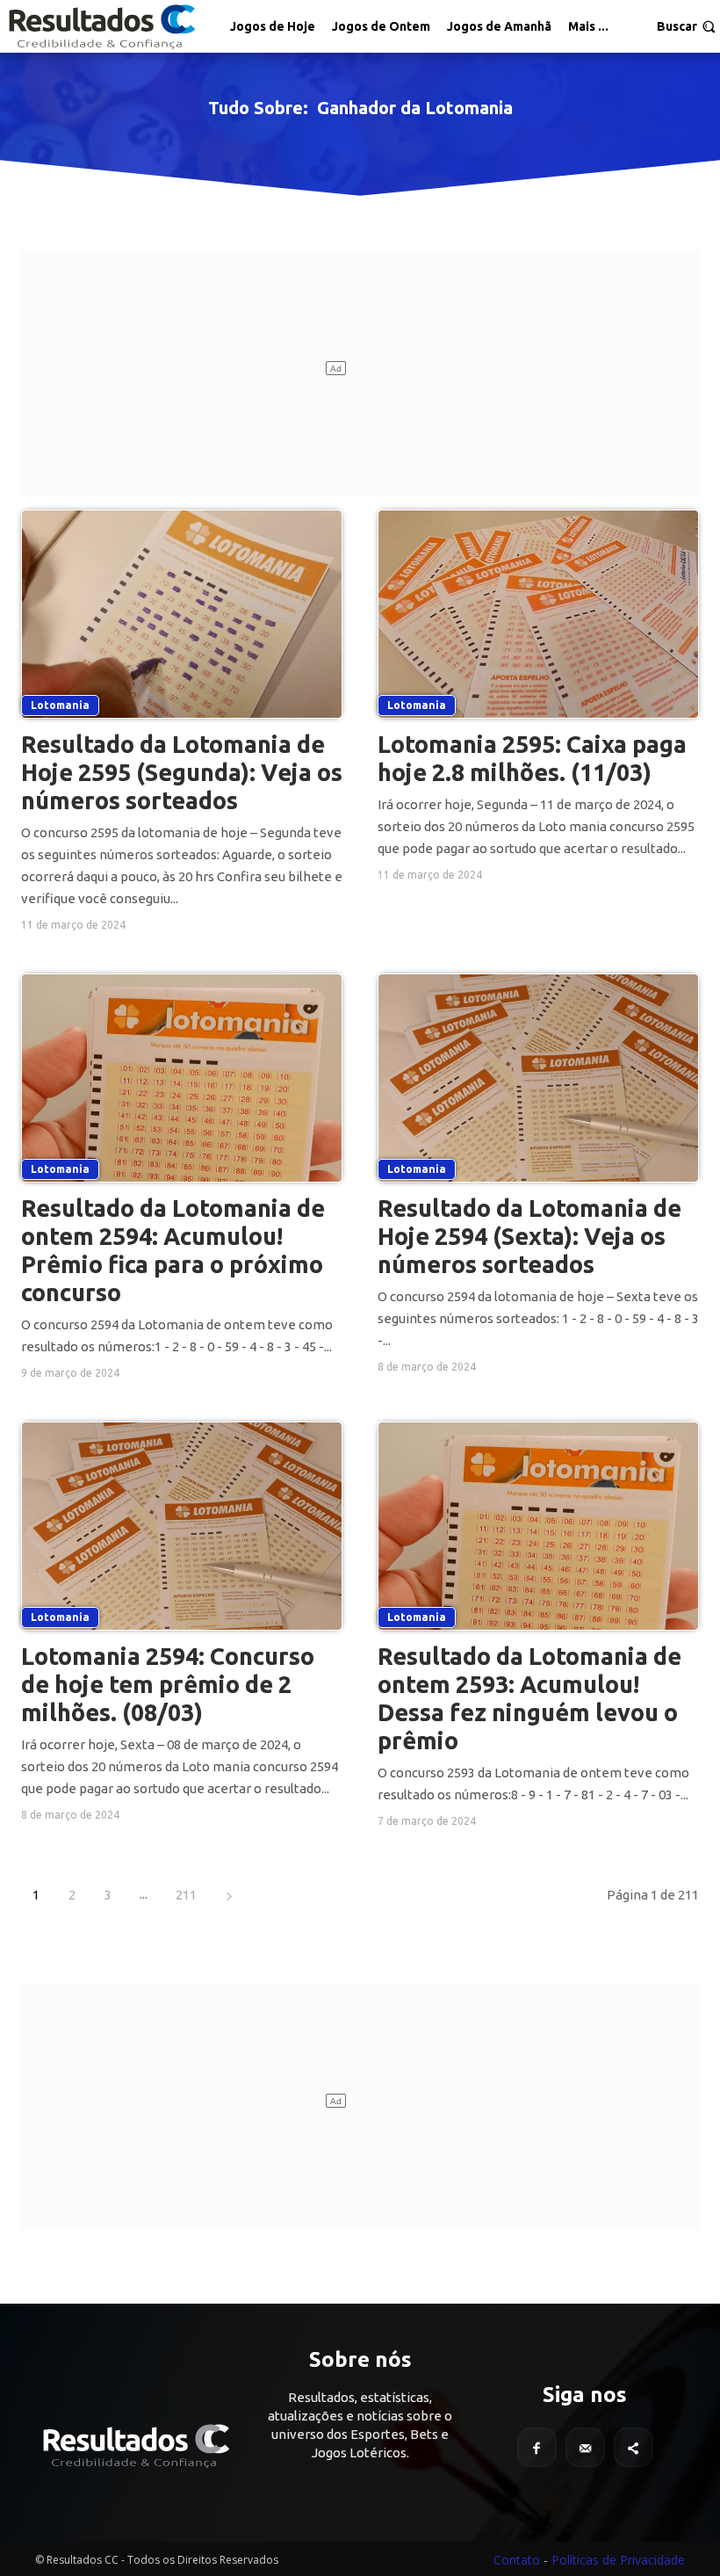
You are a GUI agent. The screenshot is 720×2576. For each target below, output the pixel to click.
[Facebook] (537, 2447)
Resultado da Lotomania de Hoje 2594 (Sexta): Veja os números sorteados (529, 1236)
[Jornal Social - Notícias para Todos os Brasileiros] (101, 26)
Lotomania (60, 705)
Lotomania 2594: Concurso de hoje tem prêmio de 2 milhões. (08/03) (168, 1684)
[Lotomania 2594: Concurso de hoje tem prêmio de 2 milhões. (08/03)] (182, 1526)
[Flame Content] (135, 2446)
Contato (517, 2560)
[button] (686, 26)
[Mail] (585, 2447)
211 (186, 1895)
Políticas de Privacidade (618, 2560)
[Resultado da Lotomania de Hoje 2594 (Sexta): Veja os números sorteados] (538, 1078)
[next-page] (229, 1895)
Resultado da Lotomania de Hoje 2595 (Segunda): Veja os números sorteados (182, 772)
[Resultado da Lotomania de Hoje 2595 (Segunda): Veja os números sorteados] (182, 614)
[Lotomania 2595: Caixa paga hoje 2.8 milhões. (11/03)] (538, 614)
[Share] (634, 2447)
